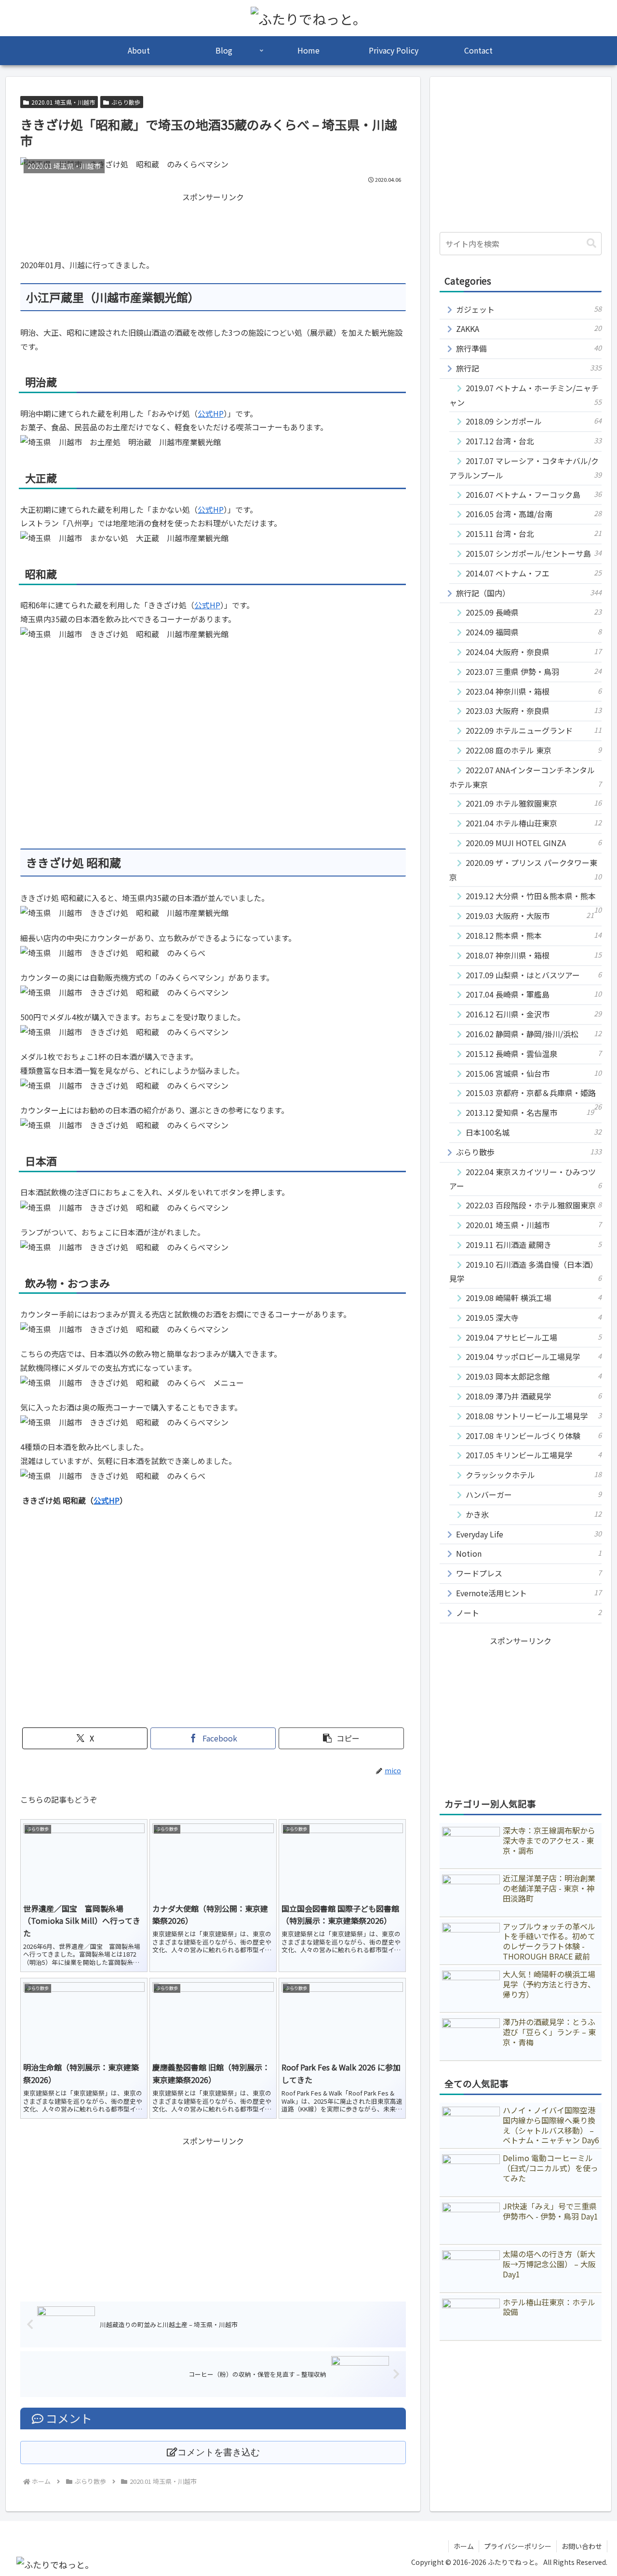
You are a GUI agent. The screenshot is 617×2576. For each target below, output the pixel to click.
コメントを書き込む (219, 2452)
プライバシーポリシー (518, 2546)
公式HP (211, 413)
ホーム (464, 2546)
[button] (341, 1738)
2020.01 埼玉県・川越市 (63, 102)
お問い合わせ (582, 2546)
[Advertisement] (213, 226)
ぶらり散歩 (126, 102)
